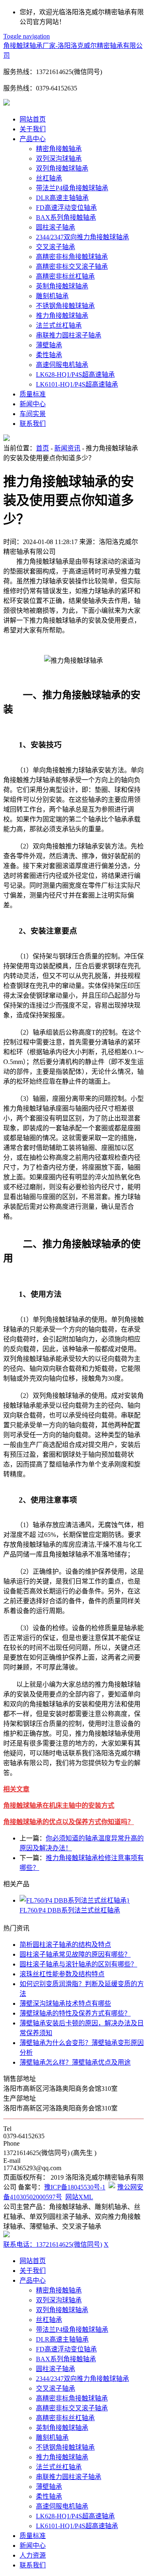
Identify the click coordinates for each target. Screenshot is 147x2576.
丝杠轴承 (49, 178)
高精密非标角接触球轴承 (72, 257)
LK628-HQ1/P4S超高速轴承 (75, 375)
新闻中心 (33, 404)
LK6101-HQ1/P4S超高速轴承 (77, 384)
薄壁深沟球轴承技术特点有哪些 (65, 2003)
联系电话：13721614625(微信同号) (53, 2244)
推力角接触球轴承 (62, 316)
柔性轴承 (49, 355)
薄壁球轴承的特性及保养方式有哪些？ (75, 2013)
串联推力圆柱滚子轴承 (69, 335)
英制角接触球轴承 (62, 286)
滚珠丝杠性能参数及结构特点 (62, 1974)
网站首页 (33, 119)
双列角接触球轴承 (62, 168)
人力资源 (33, 2555)
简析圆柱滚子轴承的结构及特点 (65, 1945)
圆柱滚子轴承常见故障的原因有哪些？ (75, 1954)
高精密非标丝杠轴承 (65, 276)
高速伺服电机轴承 (62, 365)
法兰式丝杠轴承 (59, 325)
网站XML (79, 2197)
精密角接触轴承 (59, 149)
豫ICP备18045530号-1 (75, 2187)
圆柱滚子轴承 (56, 227)
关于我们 (33, 129)
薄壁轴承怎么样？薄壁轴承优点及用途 (75, 2062)
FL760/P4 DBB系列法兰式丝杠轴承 (70, 1910)
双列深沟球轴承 (59, 159)
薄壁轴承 (49, 345)
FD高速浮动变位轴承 (66, 208)
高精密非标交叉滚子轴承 (72, 267)
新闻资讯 (67, 448)
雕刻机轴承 (52, 296)
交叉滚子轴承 (56, 247)
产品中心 (33, 139)
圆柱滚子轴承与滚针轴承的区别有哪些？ (78, 1964)
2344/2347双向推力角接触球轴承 (82, 237)
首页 (42, 448)
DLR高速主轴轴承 (62, 198)
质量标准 (33, 394)
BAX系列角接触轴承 (66, 217)
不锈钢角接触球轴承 (65, 306)
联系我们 (33, 424)
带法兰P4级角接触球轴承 (72, 188)
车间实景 (33, 414)
